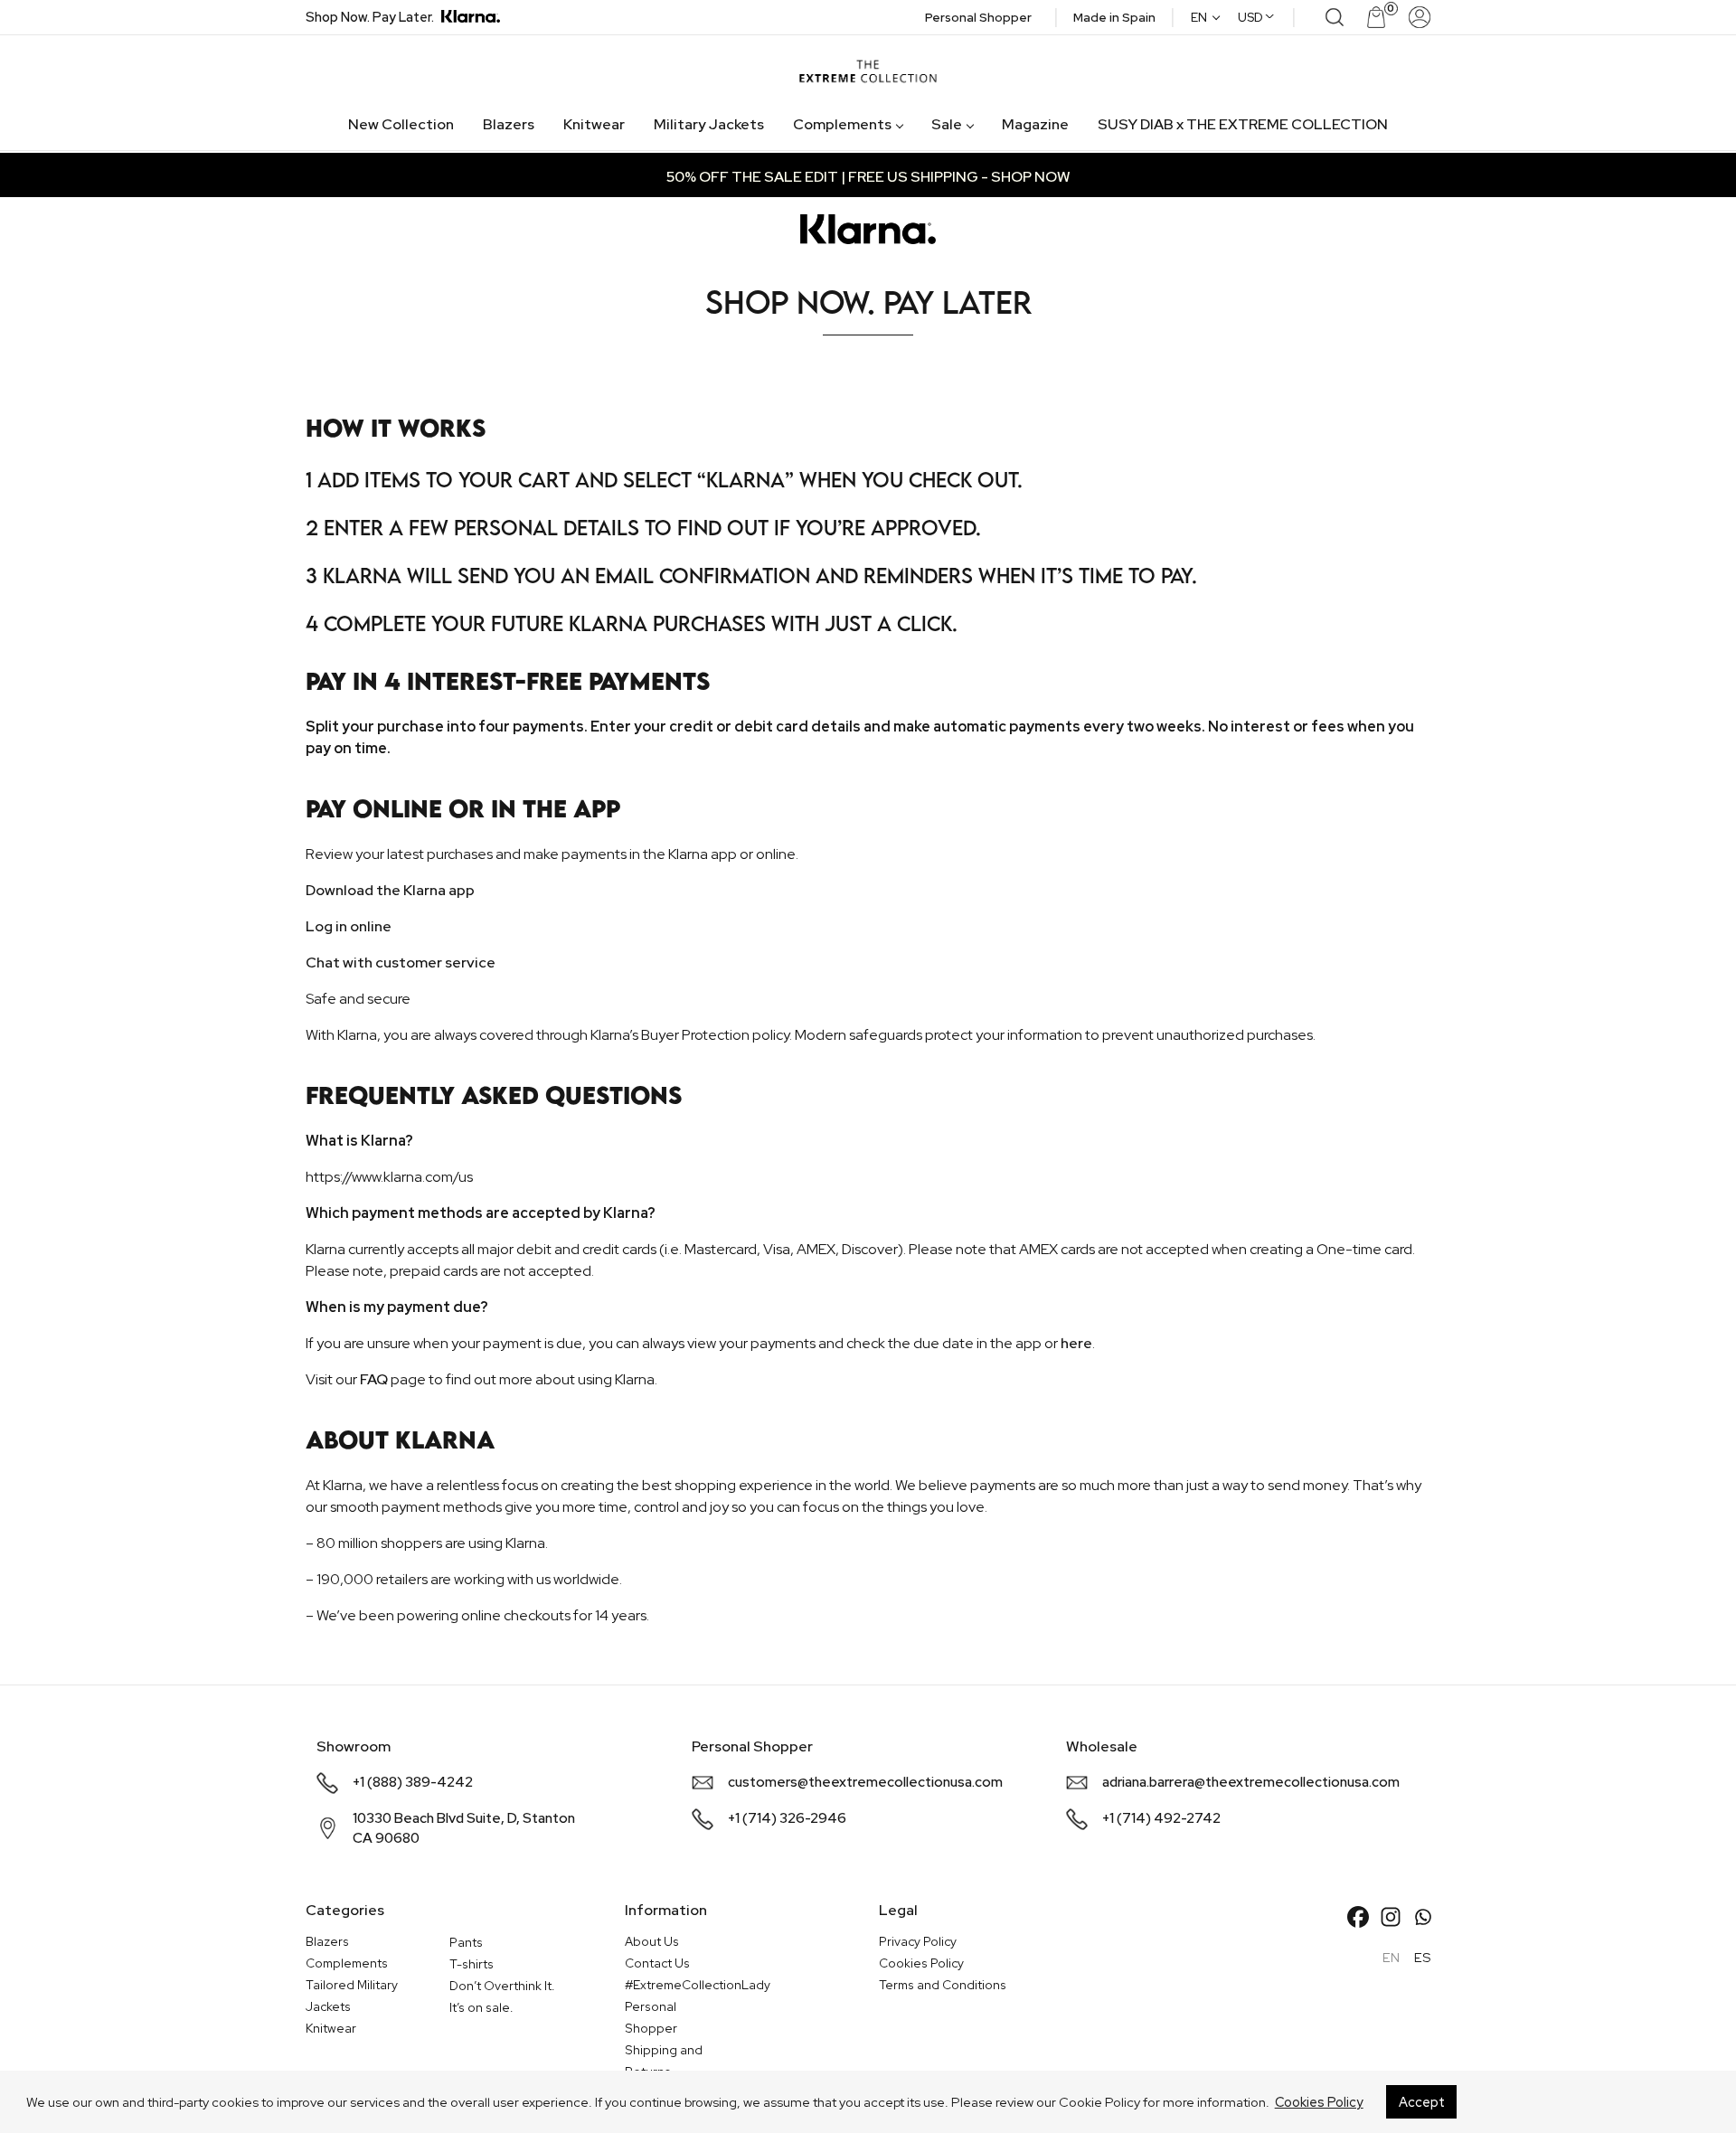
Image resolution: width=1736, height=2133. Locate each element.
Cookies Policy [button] (1319, 2102)
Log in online (349, 926)
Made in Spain (1114, 17)
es (1422, 1957)
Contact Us (657, 1963)
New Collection (401, 124)
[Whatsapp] (1423, 1917)
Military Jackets (709, 124)
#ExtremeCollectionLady (698, 1985)
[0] (1365, 17)
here (1076, 1343)
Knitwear (594, 124)
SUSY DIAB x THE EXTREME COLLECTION (1243, 124)
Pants (466, 1942)
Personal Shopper (978, 17)
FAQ (374, 1379)
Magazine (1035, 124)
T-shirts (472, 1964)
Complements (842, 124)
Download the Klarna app (390, 890)
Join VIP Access (167, 310)
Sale (947, 124)
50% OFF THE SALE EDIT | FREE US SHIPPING (822, 177)
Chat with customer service (401, 963)
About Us (652, 1941)
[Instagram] (1391, 1917)
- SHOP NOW (1024, 177)
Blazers (509, 124)
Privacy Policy (918, 1941)
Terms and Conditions (943, 1985)
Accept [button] (1422, 2102)
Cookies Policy (921, 1963)
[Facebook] (1358, 1917)
